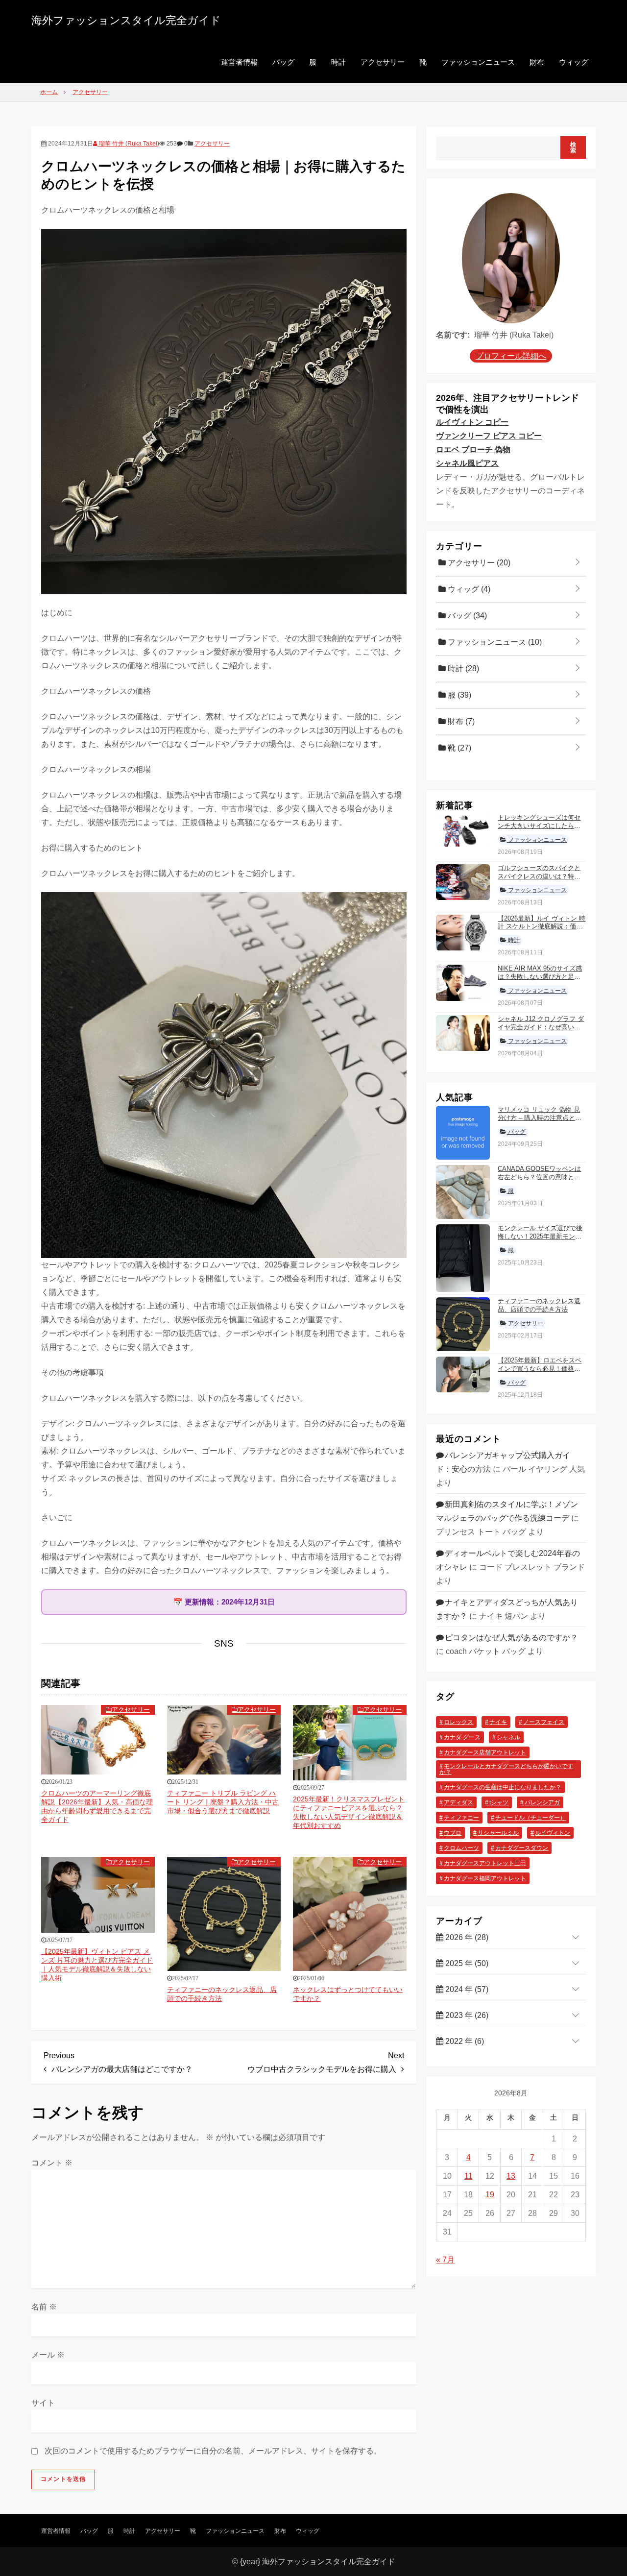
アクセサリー (383, 62)
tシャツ (499, 1802)
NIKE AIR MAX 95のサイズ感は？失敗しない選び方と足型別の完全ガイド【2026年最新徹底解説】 (540, 981)
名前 (44, 2307)
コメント (52, 2163)
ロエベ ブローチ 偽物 (473, 450)
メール (48, 2355)
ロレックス (458, 1722)
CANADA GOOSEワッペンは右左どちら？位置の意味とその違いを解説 (539, 1177)
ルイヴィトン (553, 1833)
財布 (537, 62)
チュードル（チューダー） (531, 1818)
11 (469, 2176)
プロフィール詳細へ (511, 356)
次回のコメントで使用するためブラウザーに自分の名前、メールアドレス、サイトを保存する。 (213, 2451)
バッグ (283, 62)
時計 (338, 62)
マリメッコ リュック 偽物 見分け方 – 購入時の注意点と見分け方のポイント (540, 1118)
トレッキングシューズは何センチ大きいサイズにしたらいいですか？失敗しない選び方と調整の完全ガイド (539, 830)
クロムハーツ (461, 1848)
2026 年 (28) (466, 1937)
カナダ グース (462, 1737)
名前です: (453, 335)
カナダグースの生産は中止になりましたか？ (503, 1787)
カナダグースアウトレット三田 (485, 1863)
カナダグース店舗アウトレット (485, 1752)
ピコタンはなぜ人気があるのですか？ (511, 1638)
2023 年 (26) (466, 2015)
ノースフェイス (544, 1722)
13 (511, 2176)
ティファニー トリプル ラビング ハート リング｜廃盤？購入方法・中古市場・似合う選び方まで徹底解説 (223, 1802)
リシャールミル (498, 1833)
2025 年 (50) (466, 1963)
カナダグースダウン (522, 1848)
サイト (43, 2403)
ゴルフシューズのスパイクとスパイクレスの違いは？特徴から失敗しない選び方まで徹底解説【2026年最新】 (539, 880)
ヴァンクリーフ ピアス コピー (489, 436)
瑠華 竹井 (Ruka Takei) (128, 144)
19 (490, 2195)
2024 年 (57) (466, 1989)
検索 (573, 147)
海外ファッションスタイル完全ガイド (126, 20)
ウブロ (453, 1833)
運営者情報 (239, 62)
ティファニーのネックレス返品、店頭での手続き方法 (539, 1305)
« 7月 (445, 2260)
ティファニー (461, 1818)
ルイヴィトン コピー (472, 422)
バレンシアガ (542, 1802)
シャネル (508, 1737)
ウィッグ (574, 62)
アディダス (458, 1802)
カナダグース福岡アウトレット (485, 1878)
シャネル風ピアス (467, 463)
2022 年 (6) (464, 2041)
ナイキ (498, 1722)
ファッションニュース (478, 62)
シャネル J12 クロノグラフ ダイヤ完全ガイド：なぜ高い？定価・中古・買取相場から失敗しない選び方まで (541, 1031)
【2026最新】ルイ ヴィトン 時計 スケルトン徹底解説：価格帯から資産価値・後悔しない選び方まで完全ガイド (542, 931)
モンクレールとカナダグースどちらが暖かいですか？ (506, 1769)
